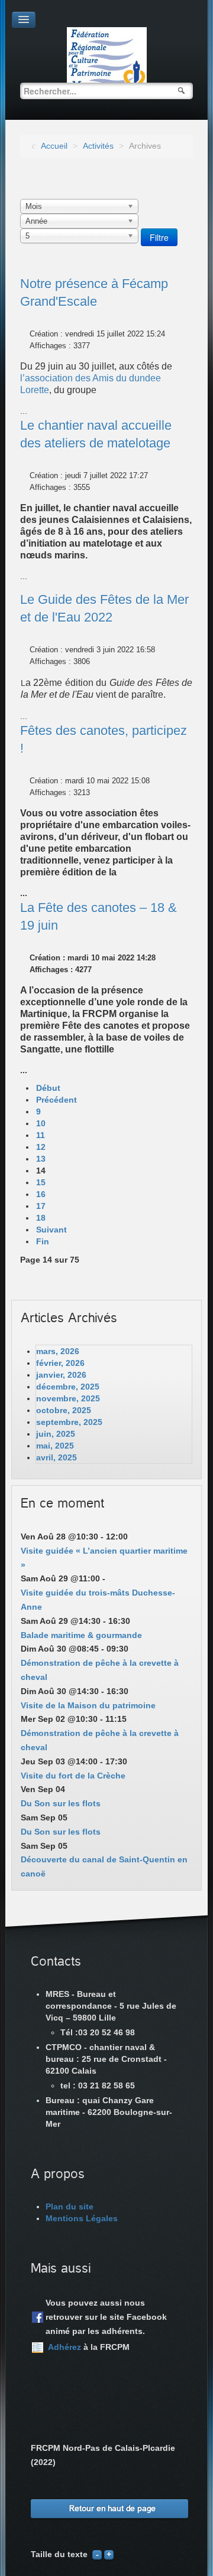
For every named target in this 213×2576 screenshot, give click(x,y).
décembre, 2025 (68, 1387)
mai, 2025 (55, 1446)
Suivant (51, 1230)
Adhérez (64, 2347)
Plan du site (70, 2206)
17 (41, 1206)
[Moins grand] (97, 2554)
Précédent (57, 1100)
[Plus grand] (109, 2554)
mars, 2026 (58, 1351)
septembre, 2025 (69, 1422)
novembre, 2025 (68, 1398)
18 (41, 1218)
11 (41, 1135)
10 (41, 1123)
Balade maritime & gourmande (81, 1635)
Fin (43, 1241)
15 (41, 1182)
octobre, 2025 (64, 1410)
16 (41, 1194)
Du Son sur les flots (61, 1803)
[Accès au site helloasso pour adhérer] (38, 2348)
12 (41, 1147)
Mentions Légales (82, 2218)
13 (41, 1159)
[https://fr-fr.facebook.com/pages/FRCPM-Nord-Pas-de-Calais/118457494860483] (38, 2317)
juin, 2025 (56, 1434)
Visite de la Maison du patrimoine (88, 1705)
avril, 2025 (57, 1457)
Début (48, 1088)
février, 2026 (60, 1363)
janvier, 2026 (61, 1375)
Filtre (159, 237)
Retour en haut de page (112, 2508)
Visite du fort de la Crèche (73, 1776)
